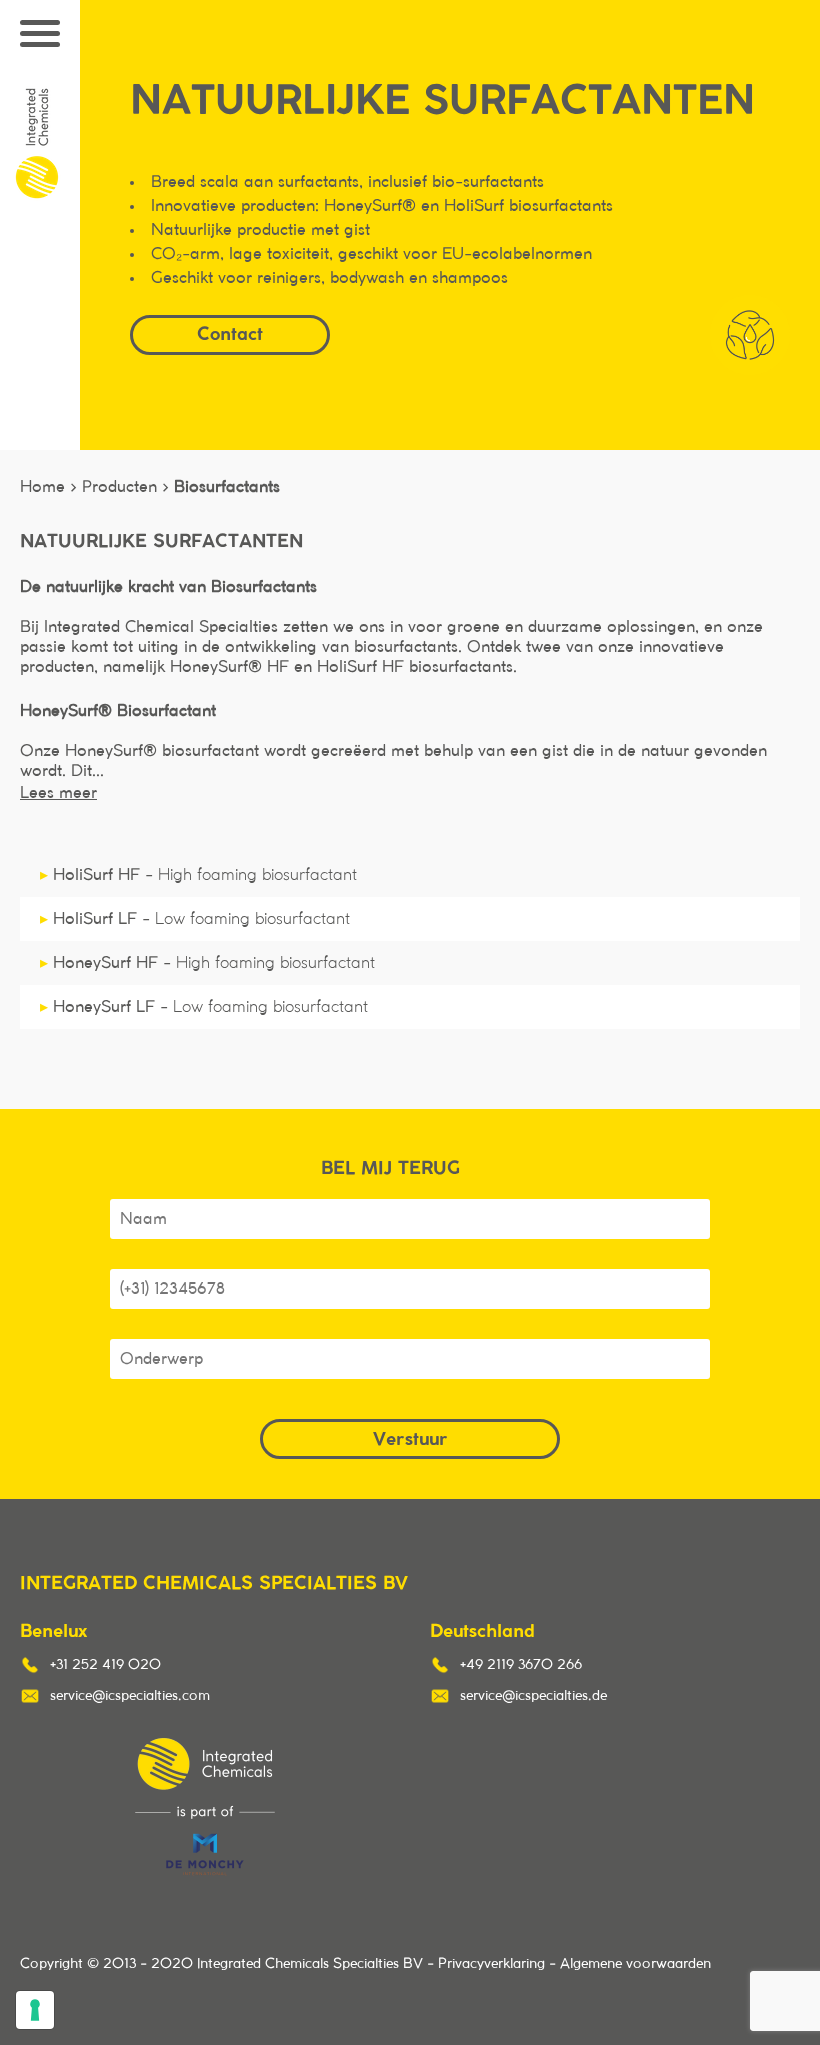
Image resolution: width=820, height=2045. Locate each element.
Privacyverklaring (491, 1964)
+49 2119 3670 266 (521, 1665)
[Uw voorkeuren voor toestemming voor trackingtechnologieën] (35, 2010)
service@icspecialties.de (533, 1696)
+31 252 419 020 (105, 1665)
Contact (230, 333)
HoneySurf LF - (204, 1007)
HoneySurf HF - (207, 963)
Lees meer (58, 793)
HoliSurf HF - (198, 875)
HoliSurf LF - (195, 919)
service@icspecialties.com (130, 1696)
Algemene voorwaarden (635, 1964)
